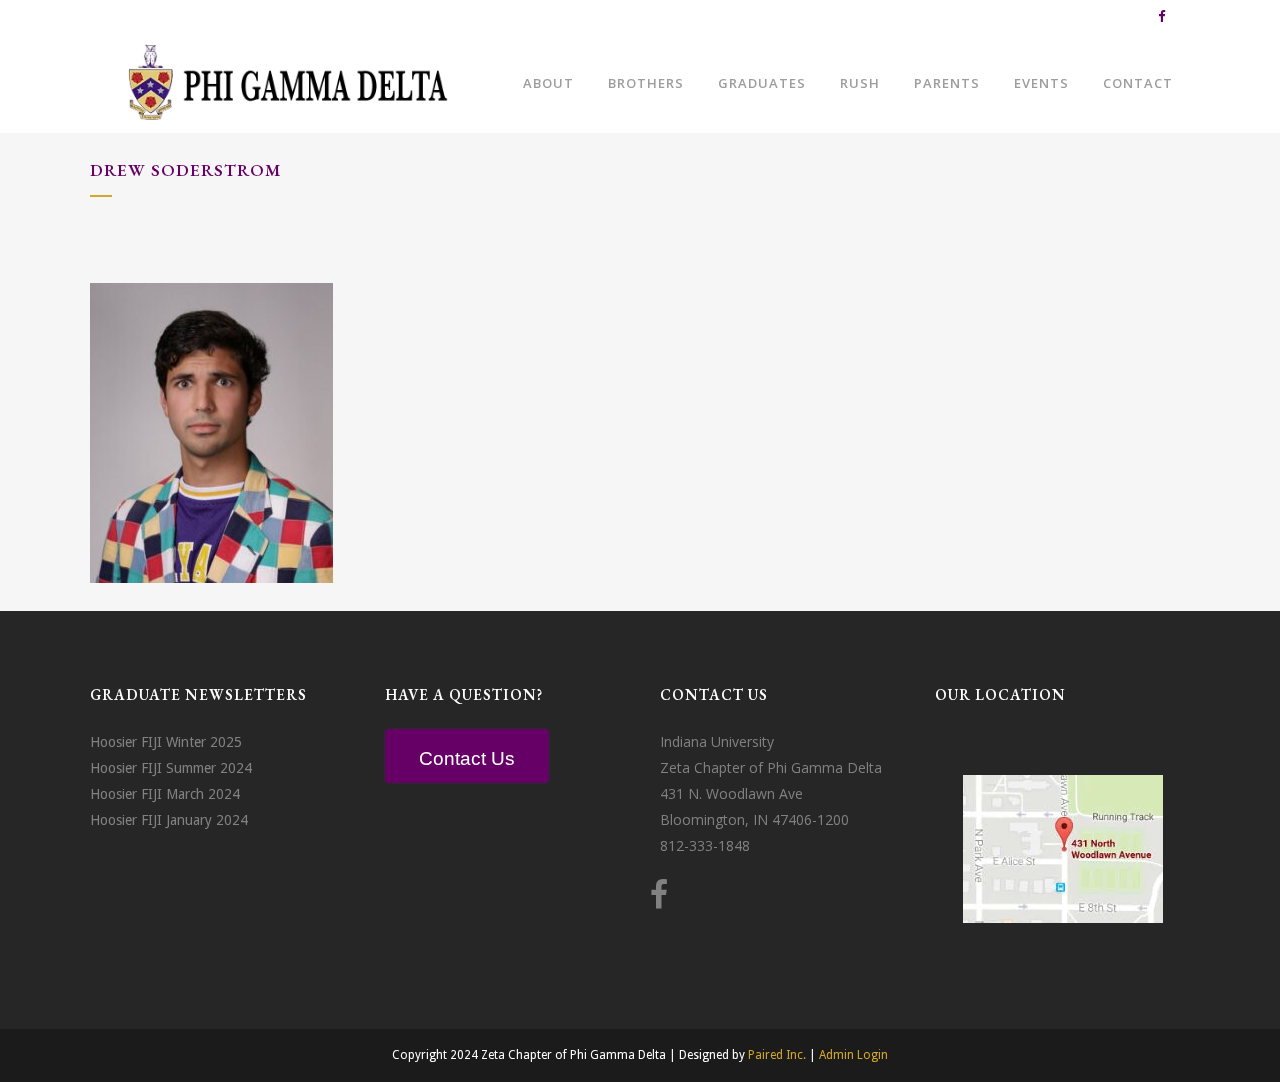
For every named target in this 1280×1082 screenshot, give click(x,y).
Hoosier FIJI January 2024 (169, 820)
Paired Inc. (777, 1055)
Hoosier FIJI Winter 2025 (166, 742)
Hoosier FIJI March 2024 (165, 794)
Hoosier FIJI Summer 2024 (171, 768)
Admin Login (853, 1055)
